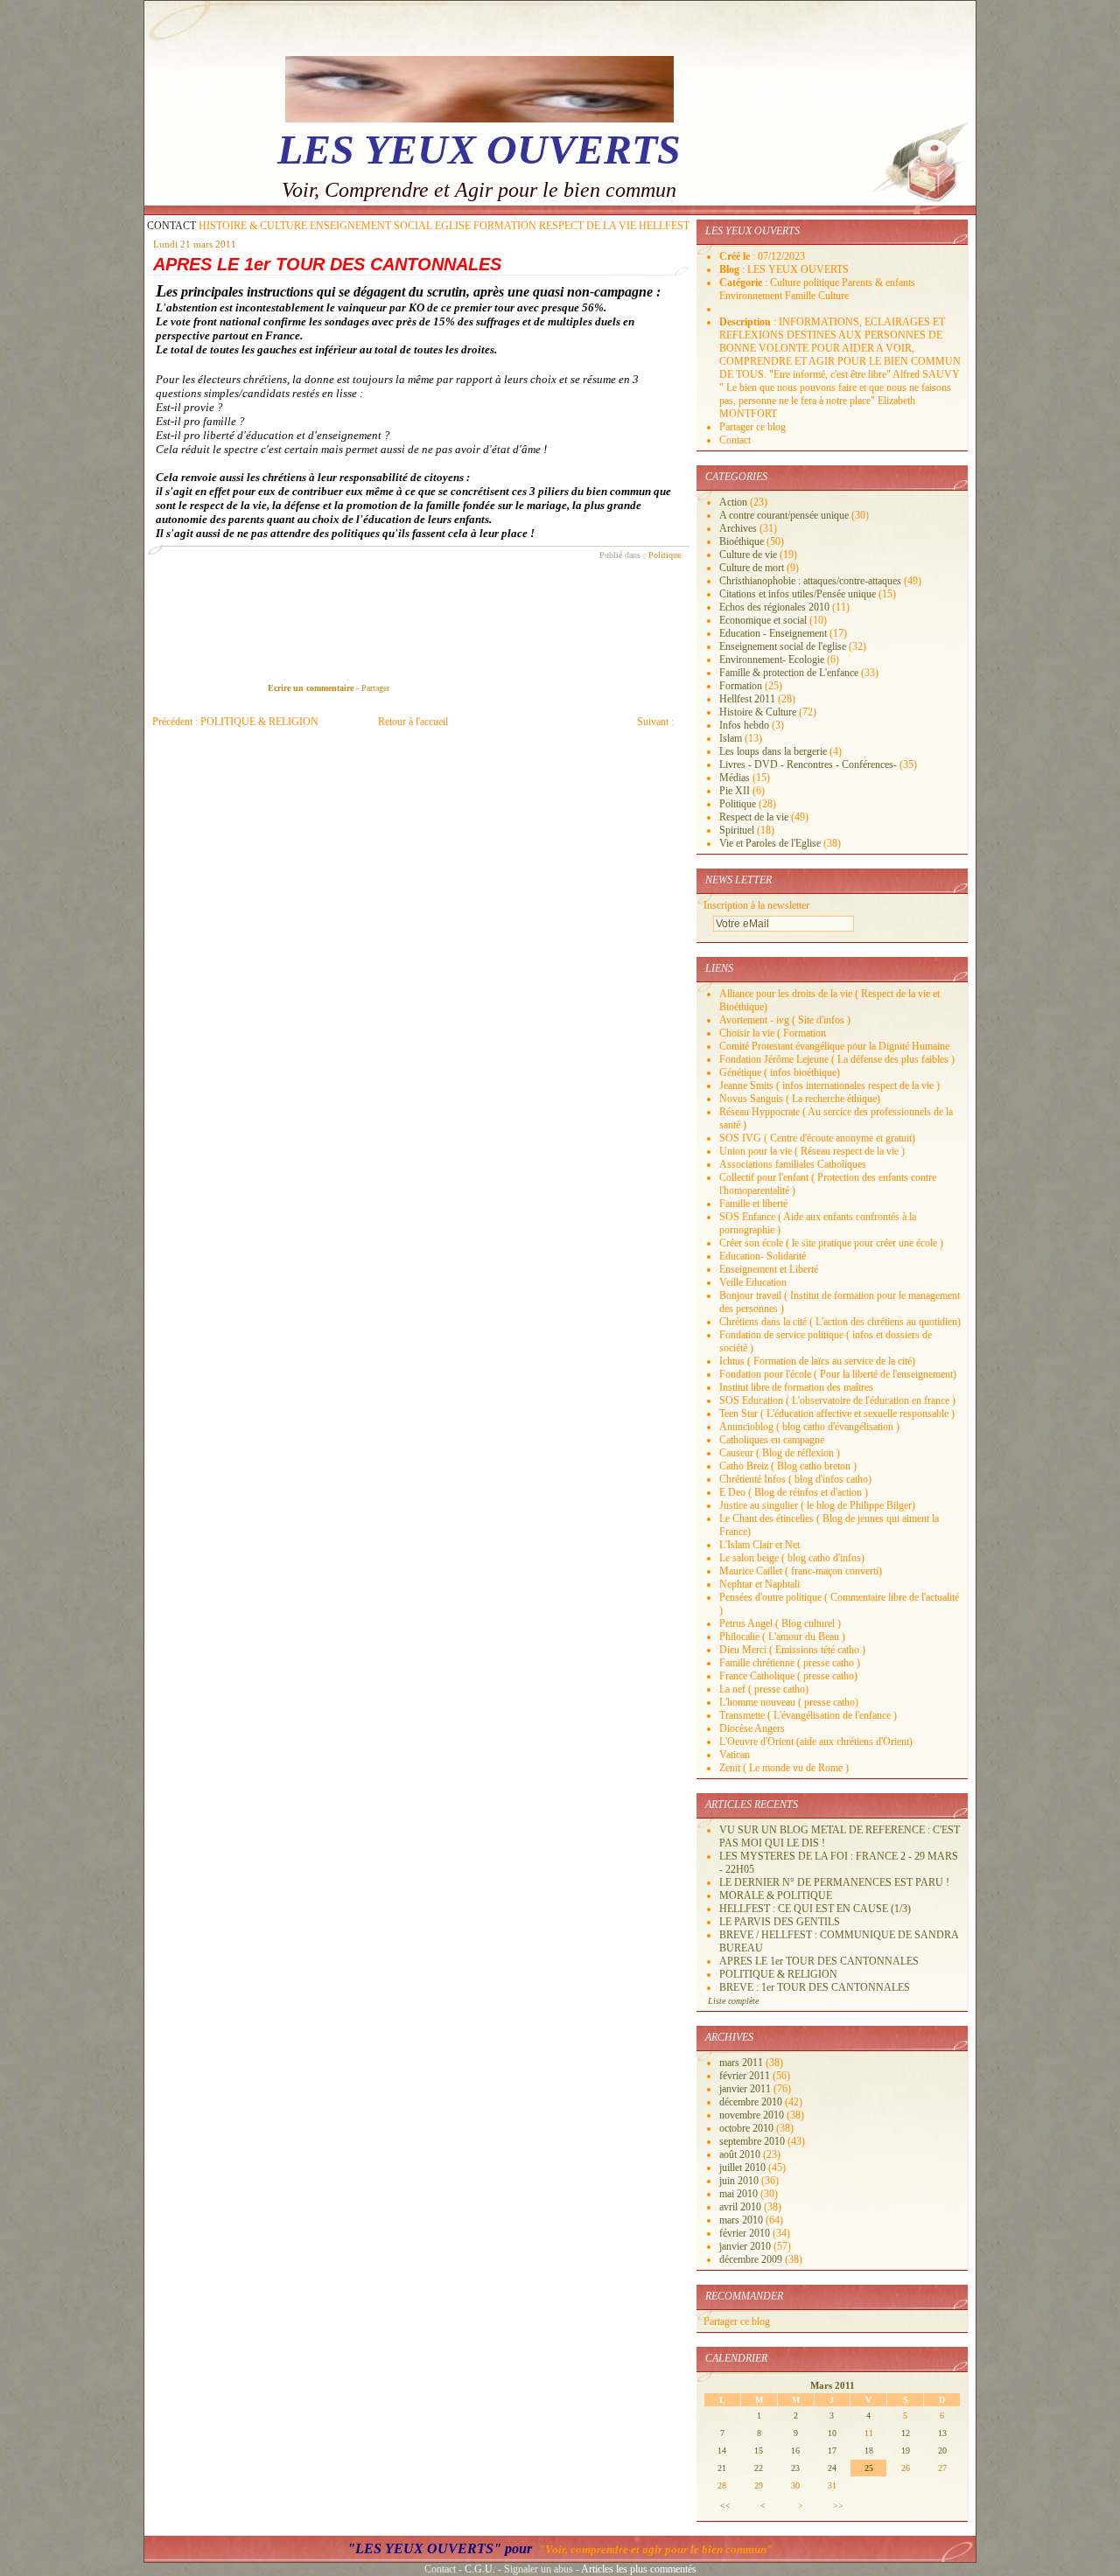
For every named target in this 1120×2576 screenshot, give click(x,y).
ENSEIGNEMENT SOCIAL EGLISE (390, 226)
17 (832, 2450)
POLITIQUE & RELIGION (778, 1974)
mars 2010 (742, 2220)
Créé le (736, 256)
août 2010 (741, 2154)
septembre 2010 (753, 2141)
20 (942, 2450)
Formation (741, 686)
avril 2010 (742, 2207)
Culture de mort (752, 568)
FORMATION (505, 226)
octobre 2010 (748, 2128)
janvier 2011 (746, 2089)
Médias (735, 778)
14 (722, 2450)
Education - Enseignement (773, 633)
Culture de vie (748, 555)
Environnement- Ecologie (772, 660)
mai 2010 (740, 2194)
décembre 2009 (752, 2259)
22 (759, 2468)
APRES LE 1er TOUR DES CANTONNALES (327, 264)
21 (722, 2468)
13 (942, 2433)
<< (725, 2506)
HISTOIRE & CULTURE (253, 226)
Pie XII (735, 791)
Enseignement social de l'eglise (783, 646)
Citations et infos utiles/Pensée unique (798, 594)
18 (869, 2450)
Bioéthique (742, 541)
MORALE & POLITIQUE (776, 1895)
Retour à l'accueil (413, 722)
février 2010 (746, 2233)
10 (832, 2433)
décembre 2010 (752, 2102)
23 (795, 2468)
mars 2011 (742, 2063)
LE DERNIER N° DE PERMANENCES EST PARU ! (834, 1882)
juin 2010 (740, 2181)
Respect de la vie (754, 817)
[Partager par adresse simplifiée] (410, 688)
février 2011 (746, 2076)
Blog (731, 269)
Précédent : (235, 722)
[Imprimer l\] (414, 688)
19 (906, 2450)
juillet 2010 (744, 2168)
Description (746, 322)
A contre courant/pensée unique (784, 515)
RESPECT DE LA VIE (588, 226)
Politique (665, 555)
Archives (738, 528)
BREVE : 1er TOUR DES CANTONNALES (815, 1987)
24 (832, 2468)
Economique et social (763, 620)
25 (869, 2468)
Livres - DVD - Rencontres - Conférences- (808, 764)
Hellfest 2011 (747, 699)
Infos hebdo (744, 725)
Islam (731, 738)
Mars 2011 (833, 2385)
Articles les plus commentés (639, 2569)
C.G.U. (480, 2569)
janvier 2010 (746, 2246)
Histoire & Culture (758, 712)
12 (906, 2433)
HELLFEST (664, 226)
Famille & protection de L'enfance (789, 673)
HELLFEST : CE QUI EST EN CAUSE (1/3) (815, 1909)
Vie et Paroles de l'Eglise (770, 843)
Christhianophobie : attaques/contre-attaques (810, 581)
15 (759, 2450)
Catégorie (742, 283)
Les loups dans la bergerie (773, 751)
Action (733, 502)
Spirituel (737, 830)
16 (795, 2450)
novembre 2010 (753, 2115)
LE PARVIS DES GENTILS (780, 1922)
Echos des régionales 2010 (774, 607)
